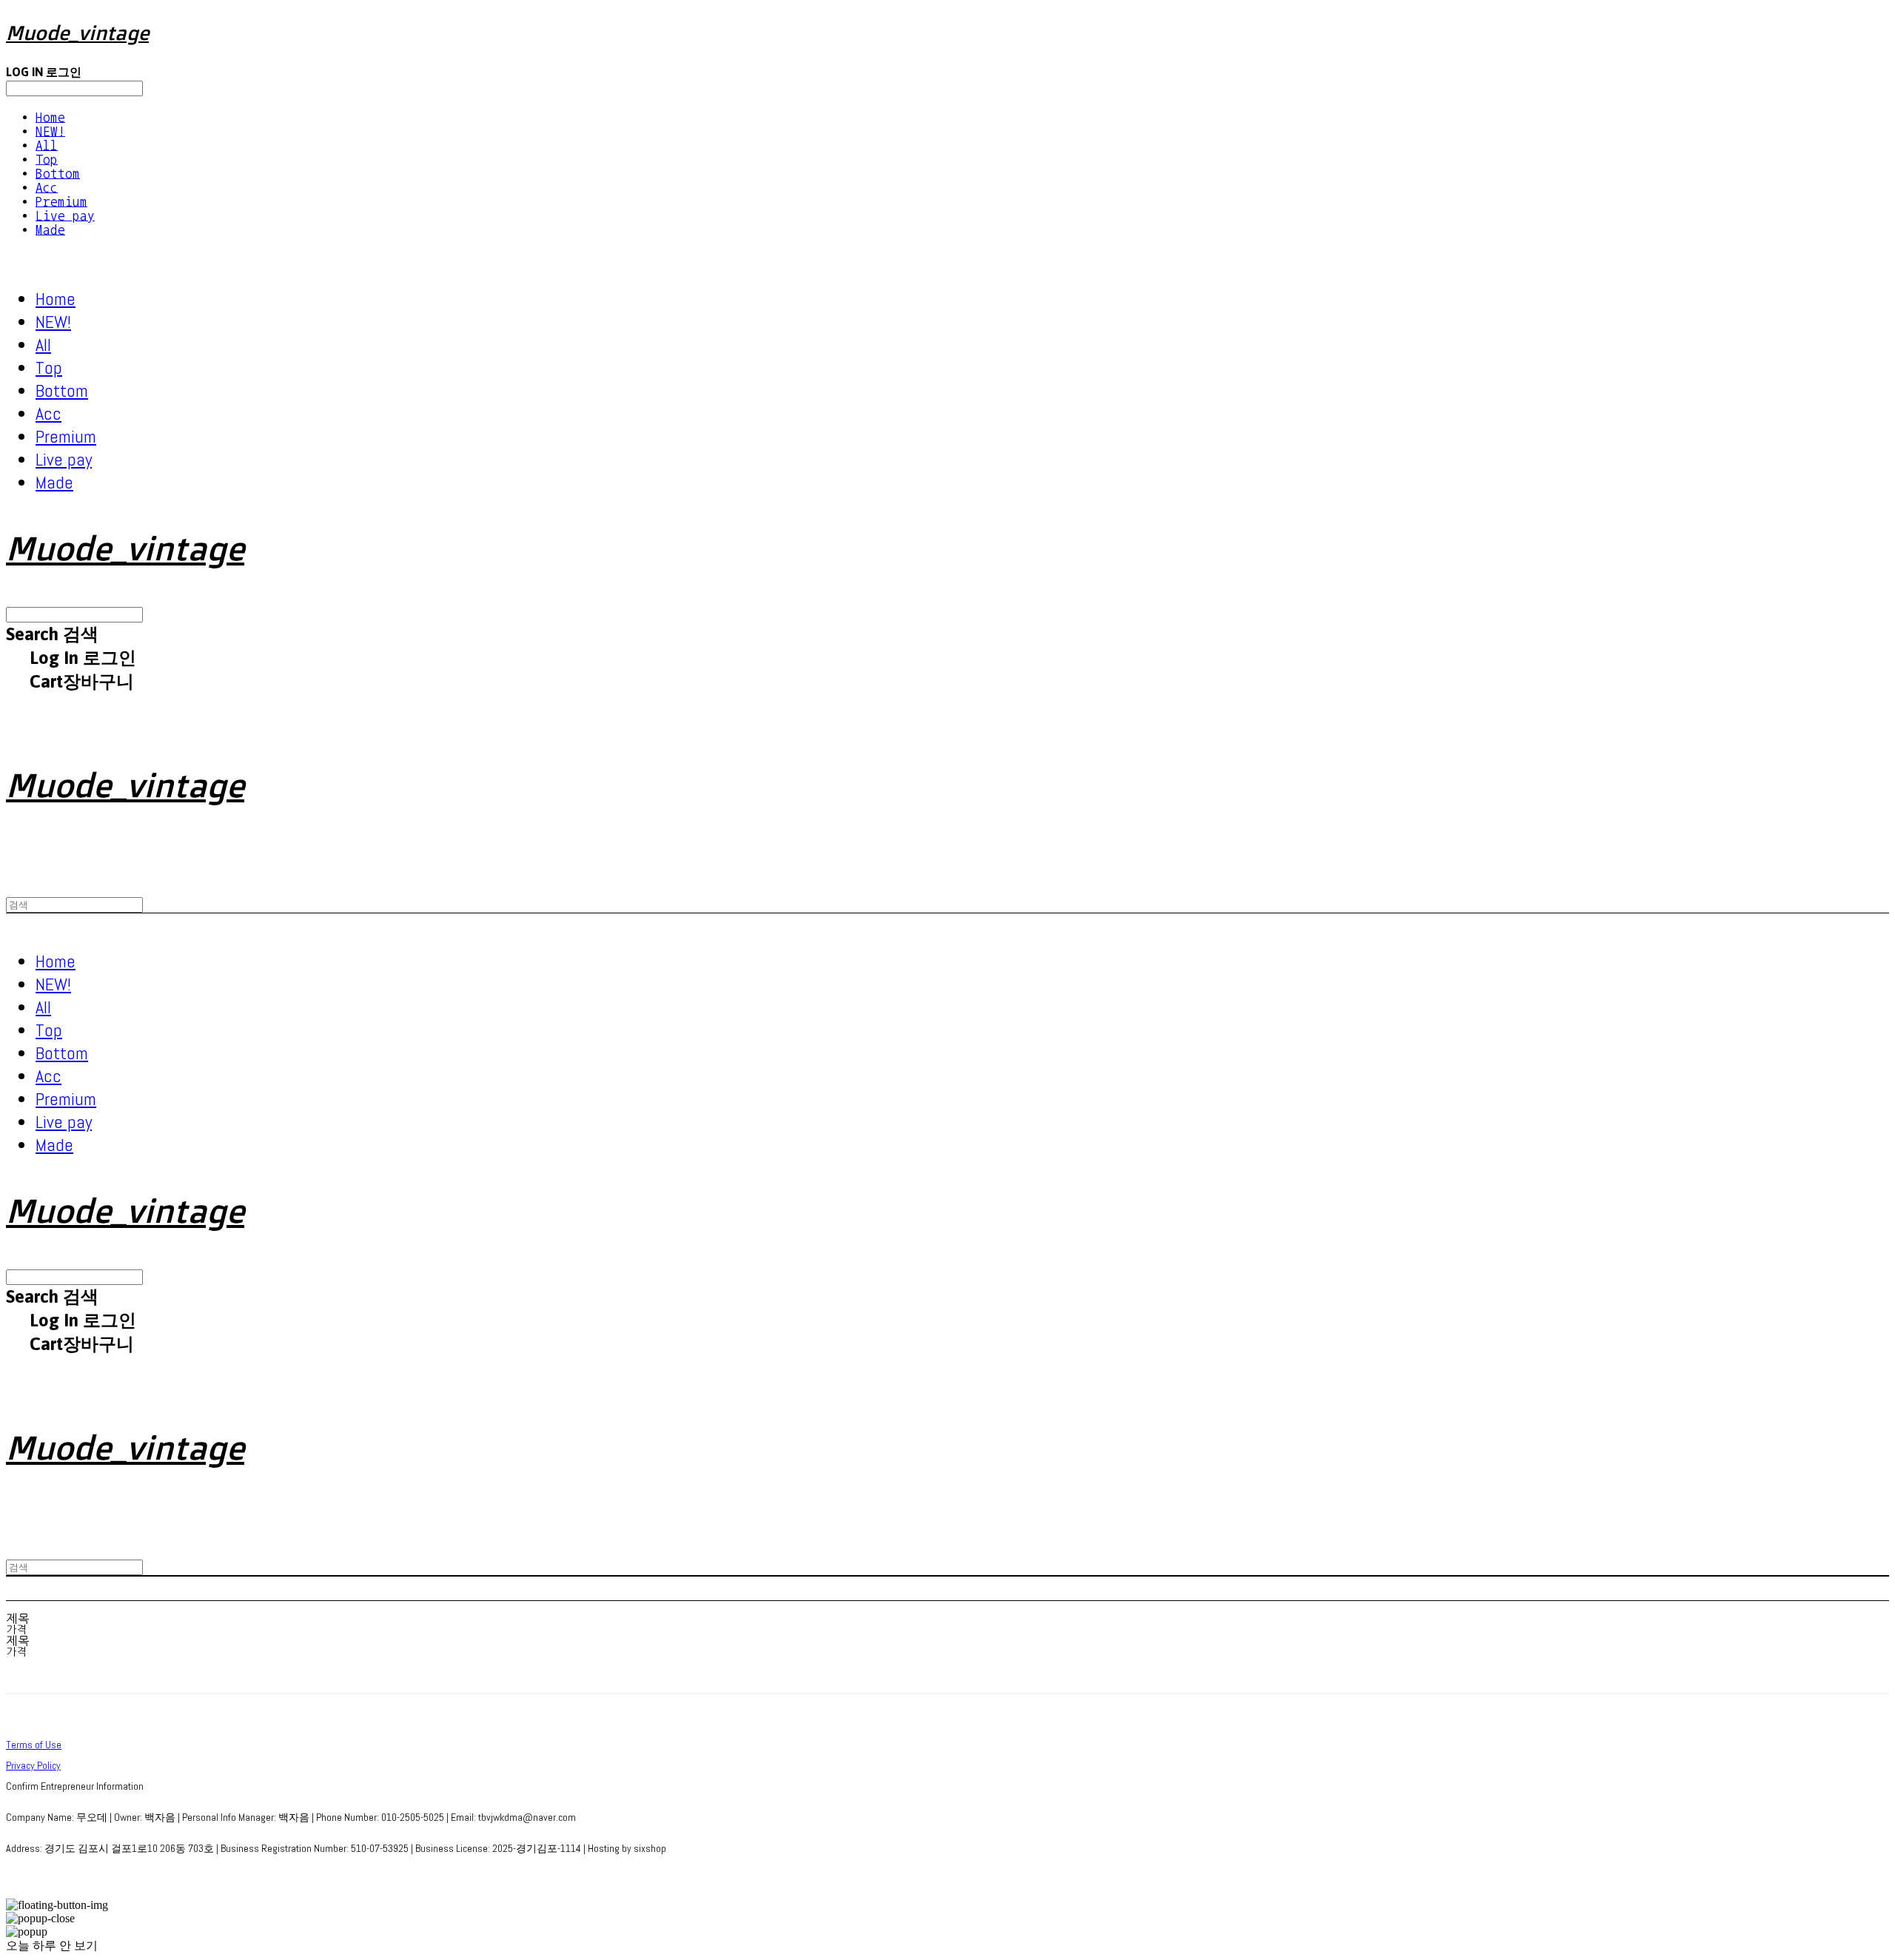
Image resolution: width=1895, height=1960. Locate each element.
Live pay (65, 216)
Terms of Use (34, 1745)
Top (47, 160)
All (47, 145)
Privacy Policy (33, 1765)
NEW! (50, 131)
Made (50, 230)
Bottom (58, 174)
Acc (47, 188)
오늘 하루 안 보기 (52, 1946)
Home (50, 117)
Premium (61, 202)
